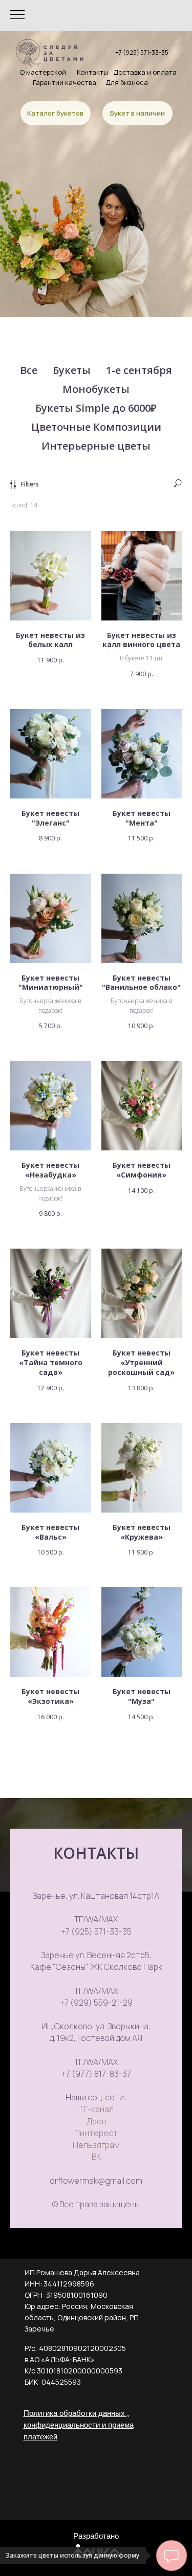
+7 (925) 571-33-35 (142, 52)
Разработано (96, 2536)
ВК (96, 2157)
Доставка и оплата (145, 72)
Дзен (96, 2121)
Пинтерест (96, 2133)
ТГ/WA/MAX (96, 1919)
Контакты (92, 72)
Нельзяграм (96, 2145)
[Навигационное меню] (17, 15)
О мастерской (43, 72)
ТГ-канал (96, 2109)
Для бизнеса (127, 82)
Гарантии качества (65, 82)
